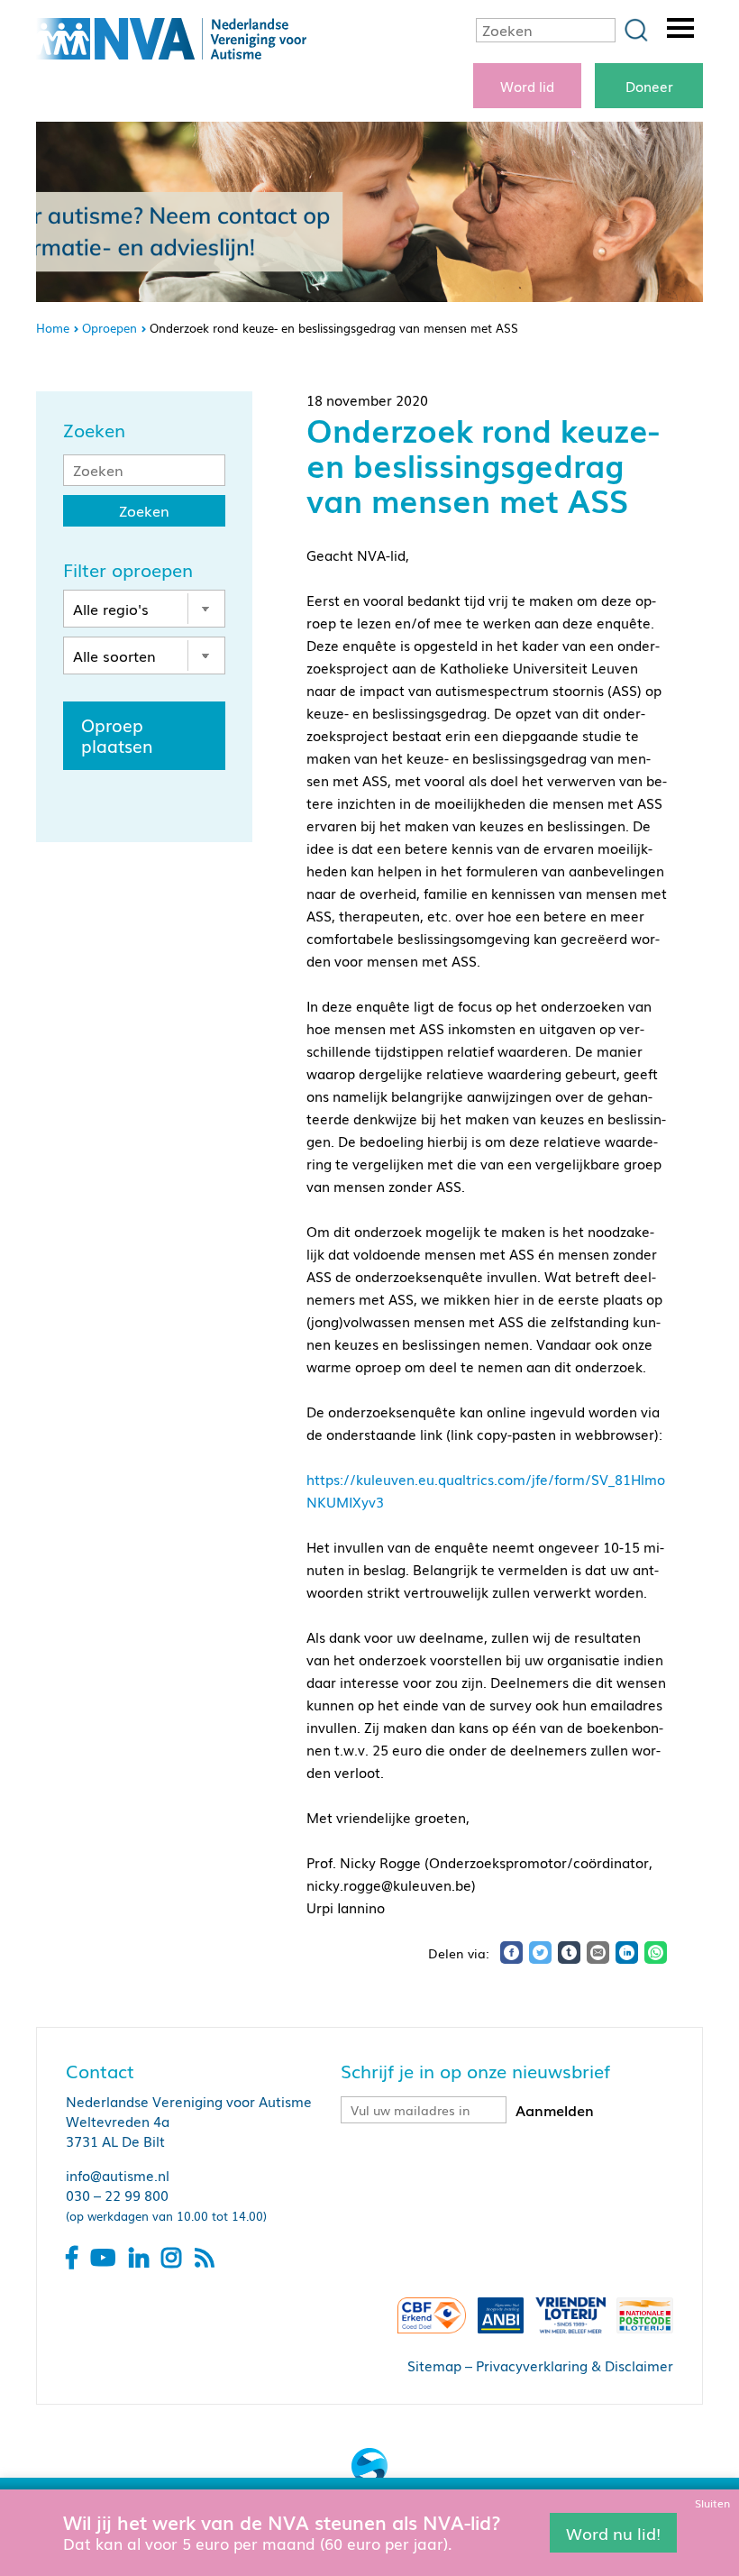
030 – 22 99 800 (117, 2195)
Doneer (649, 86)
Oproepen (109, 328)
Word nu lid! (613, 2532)
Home (53, 328)
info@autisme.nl (118, 2175)
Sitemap (434, 2365)
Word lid (527, 86)
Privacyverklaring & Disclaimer (575, 2365)
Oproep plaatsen (117, 735)
